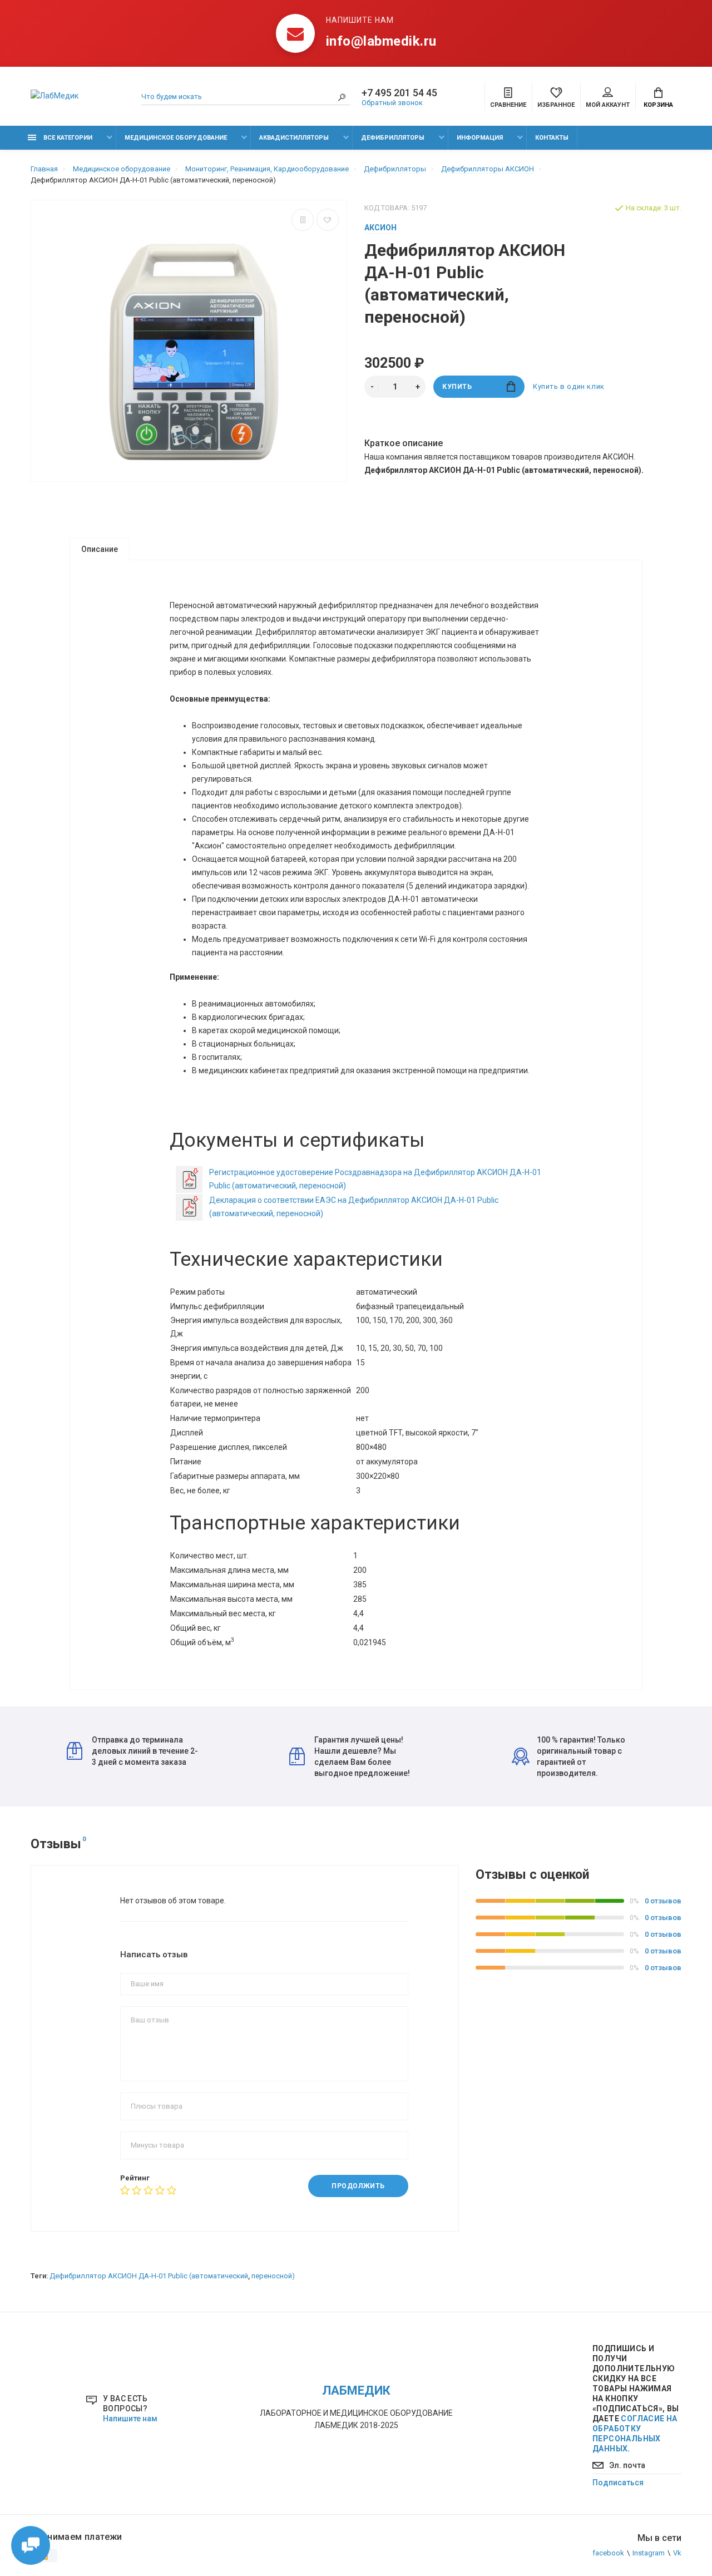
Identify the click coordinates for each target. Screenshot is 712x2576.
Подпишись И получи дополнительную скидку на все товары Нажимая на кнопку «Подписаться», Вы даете (636, 2399)
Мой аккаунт (608, 105)
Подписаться (618, 2483)
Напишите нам (130, 2419)
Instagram (649, 2553)
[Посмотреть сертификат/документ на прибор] (189, 1179)
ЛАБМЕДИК (356, 2390)
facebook (608, 2553)
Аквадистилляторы (294, 138)
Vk (677, 2553)
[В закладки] (328, 220)
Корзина (658, 105)
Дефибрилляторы (393, 138)
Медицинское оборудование (176, 138)
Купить (457, 387)
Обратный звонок (392, 103)
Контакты (552, 138)
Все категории (67, 138)
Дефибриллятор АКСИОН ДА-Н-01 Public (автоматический (149, 2276)
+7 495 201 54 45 (399, 93)
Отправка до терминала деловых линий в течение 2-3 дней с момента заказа (145, 1751)
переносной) (273, 2276)
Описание (100, 549)
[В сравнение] (303, 220)
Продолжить (358, 2186)
